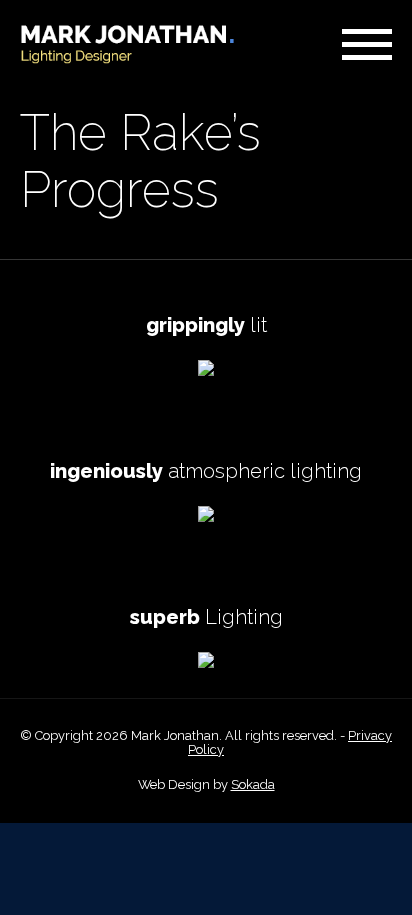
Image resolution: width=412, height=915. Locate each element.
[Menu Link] (367, 44)
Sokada (253, 784)
